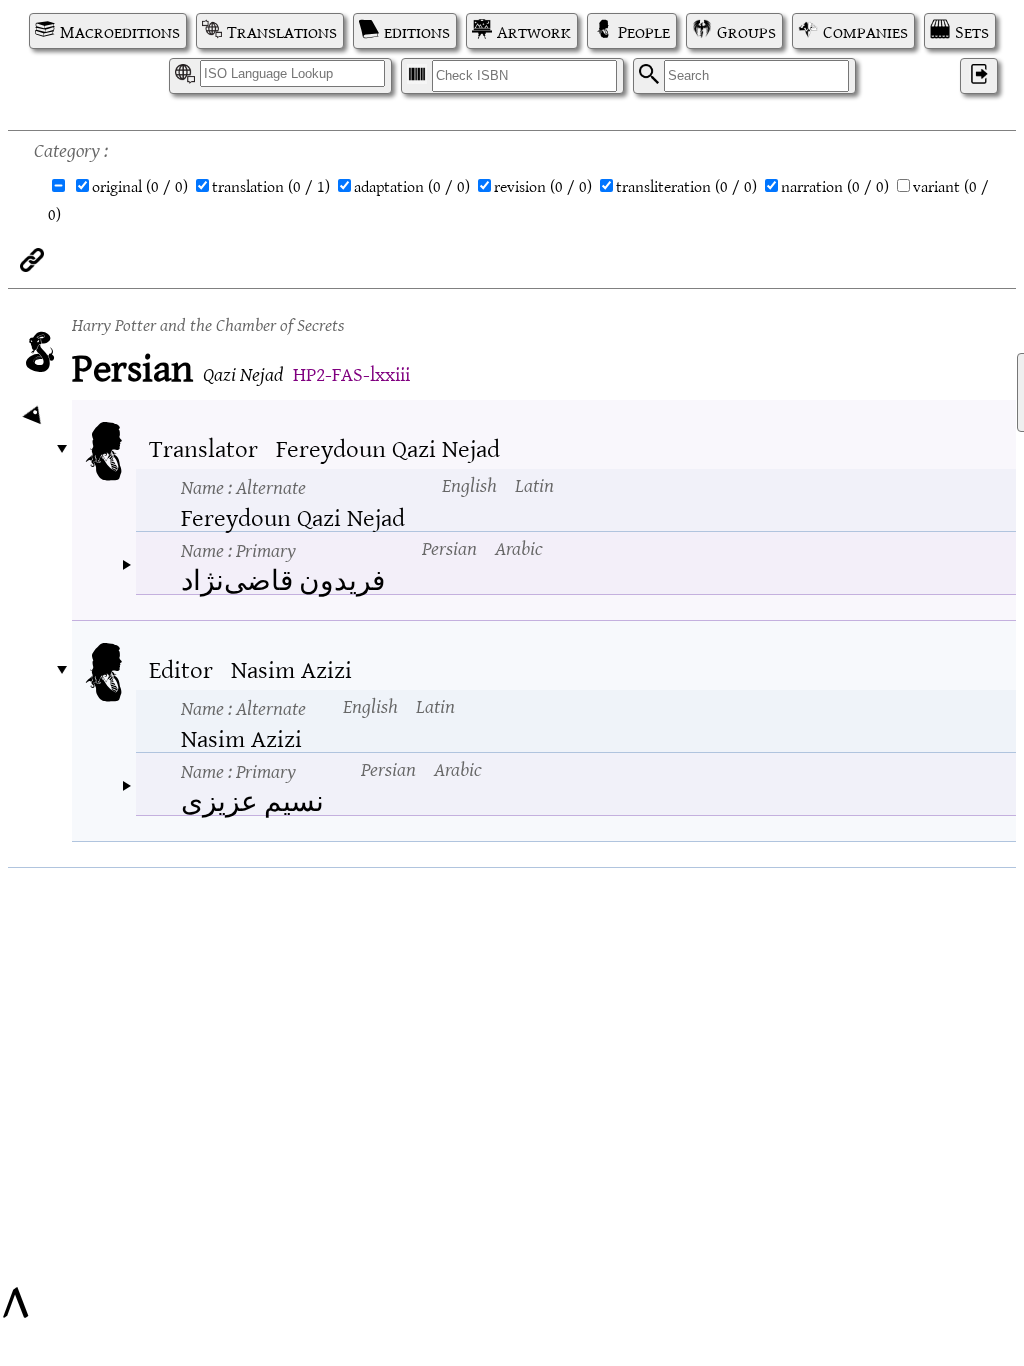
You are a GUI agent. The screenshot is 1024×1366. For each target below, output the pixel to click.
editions (417, 31)
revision (543, 186)
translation (271, 186)
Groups (746, 31)
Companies (865, 31)
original (140, 186)
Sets (972, 31)
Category (67, 148)
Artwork (534, 31)
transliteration (686, 186)
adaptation (412, 186)
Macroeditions (120, 31)
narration (835, 186)
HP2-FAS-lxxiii (351, 372)
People (644, 31)
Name (243, 486)
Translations (282, 31)
